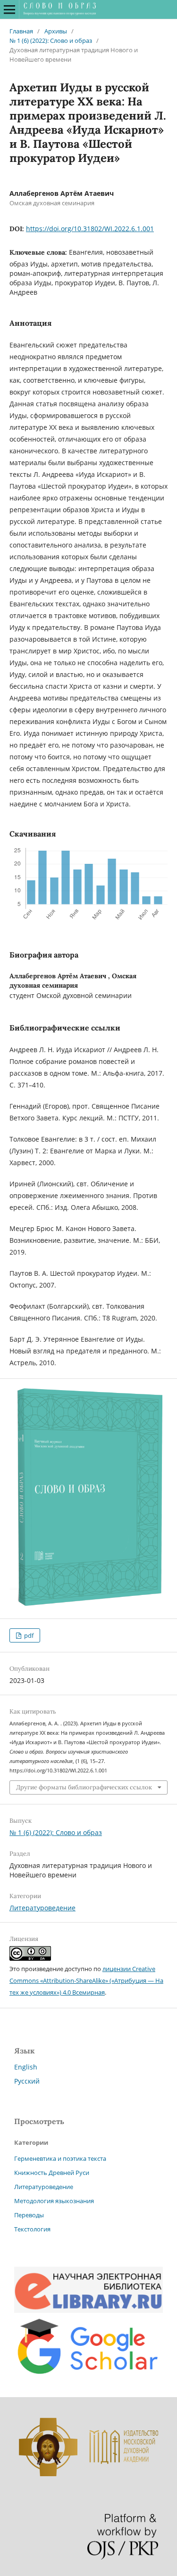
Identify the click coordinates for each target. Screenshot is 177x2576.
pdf (28, 1635)
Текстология (32, 2229)
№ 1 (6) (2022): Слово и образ (51, 40)
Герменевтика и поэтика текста (60, 2158)
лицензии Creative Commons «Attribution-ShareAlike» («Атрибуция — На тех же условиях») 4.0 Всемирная (86, 1980)
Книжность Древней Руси (52, 2173)
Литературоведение (42, 1908)
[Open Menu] (9, 9)
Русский (27, 2081)
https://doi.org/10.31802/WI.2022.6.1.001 (90, 229)
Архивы (56, 31)
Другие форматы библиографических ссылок (84, 1787)
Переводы (29, 2215)
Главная (21, 31)
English (26, 2067)
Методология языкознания (54, 2201)
